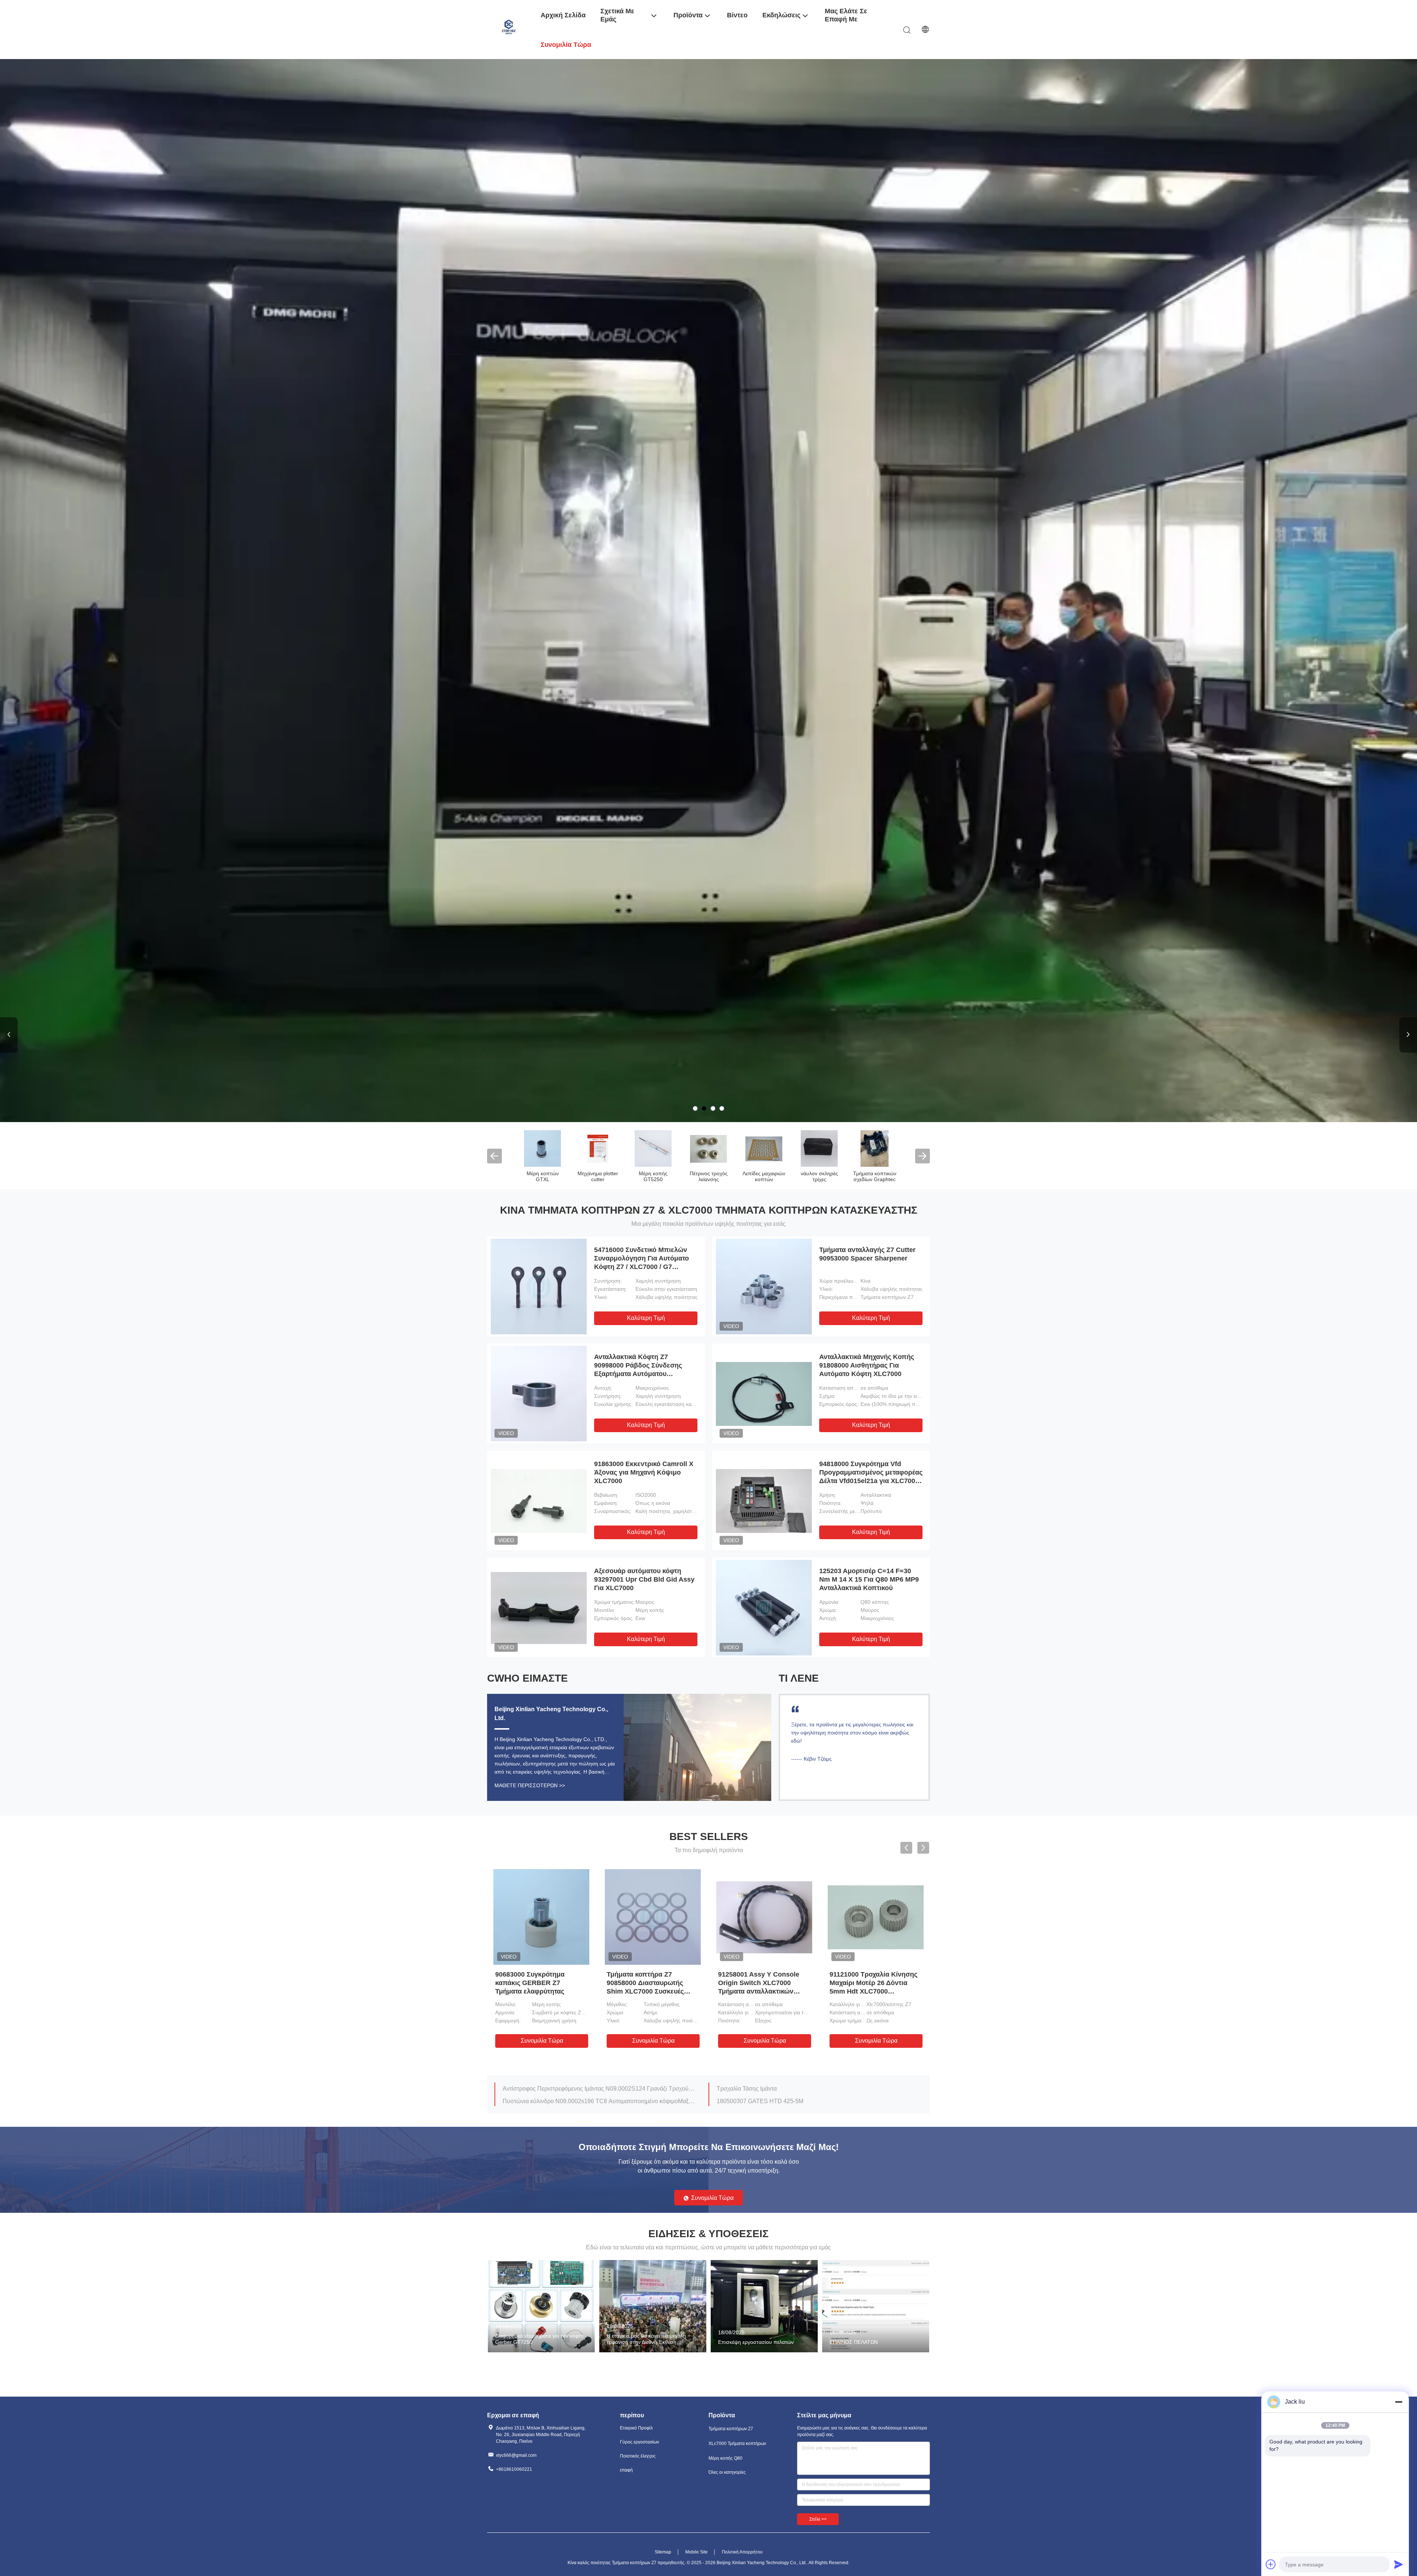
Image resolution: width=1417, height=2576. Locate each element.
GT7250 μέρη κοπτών (875, 1176)
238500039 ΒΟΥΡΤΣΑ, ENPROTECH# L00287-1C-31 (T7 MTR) (587, 2101)
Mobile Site (697, 2552)
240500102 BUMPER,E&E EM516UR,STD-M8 (564, 2089)
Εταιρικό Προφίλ (636, 2428)
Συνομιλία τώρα (542, 2041)
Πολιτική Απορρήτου (742, 2552)
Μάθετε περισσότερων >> (530, 1785)
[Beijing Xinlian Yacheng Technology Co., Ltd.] (509, 29)
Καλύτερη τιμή (646, 1318)
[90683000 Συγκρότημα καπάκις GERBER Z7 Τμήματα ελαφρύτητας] (541, 1917)
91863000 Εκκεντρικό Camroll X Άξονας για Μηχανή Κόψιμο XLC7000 (644, 1472)
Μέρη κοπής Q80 (653, 1173)
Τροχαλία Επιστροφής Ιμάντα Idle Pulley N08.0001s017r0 (792, 2101)
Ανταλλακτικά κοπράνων (819, 1176)
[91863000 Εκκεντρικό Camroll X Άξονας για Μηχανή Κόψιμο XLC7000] (539, 1500)
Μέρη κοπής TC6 (764, 1173)
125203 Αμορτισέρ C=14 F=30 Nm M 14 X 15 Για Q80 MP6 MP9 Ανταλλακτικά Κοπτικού (869, 1579)
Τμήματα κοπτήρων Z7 (542, 1176)
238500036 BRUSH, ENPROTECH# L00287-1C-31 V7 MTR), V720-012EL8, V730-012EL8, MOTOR (813, 2089)
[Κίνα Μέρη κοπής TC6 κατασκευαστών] (764, 1148)
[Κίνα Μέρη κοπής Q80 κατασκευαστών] (653, 1148)
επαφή (626, 2470)
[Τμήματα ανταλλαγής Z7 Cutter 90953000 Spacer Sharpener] (764, 1286)
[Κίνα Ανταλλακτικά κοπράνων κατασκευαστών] (819, 1148)
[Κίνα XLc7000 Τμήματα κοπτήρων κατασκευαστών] (708, 591)
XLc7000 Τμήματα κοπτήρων (598, 1176)
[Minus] (1399, 2402)
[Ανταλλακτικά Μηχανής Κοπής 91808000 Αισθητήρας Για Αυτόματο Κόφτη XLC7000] (764, 1393)
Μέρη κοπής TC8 (709, 1173)
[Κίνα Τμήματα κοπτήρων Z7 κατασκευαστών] (542, 1148)
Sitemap (663, 2552)
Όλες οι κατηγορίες (727, 2472)
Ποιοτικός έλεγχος (638, 2456)
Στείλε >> (818, 2519)
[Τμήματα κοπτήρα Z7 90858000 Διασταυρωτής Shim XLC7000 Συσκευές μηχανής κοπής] (653, 1917)
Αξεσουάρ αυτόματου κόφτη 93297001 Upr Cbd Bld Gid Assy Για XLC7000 (644, 1579)
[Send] (1399, 2564)
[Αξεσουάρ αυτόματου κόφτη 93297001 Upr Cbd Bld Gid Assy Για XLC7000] (539, 1607)
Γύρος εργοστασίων (639, 2442)
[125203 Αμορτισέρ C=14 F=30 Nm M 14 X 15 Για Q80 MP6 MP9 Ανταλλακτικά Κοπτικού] (764, 1607)
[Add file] (1271, 2564)
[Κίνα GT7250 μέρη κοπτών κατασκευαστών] (875, 1148)
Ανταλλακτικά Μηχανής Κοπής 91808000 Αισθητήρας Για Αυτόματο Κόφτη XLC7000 (867, 1365)
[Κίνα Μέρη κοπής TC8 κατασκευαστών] (708, 1148)
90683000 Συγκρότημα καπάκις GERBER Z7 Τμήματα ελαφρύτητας (530, 1983)
